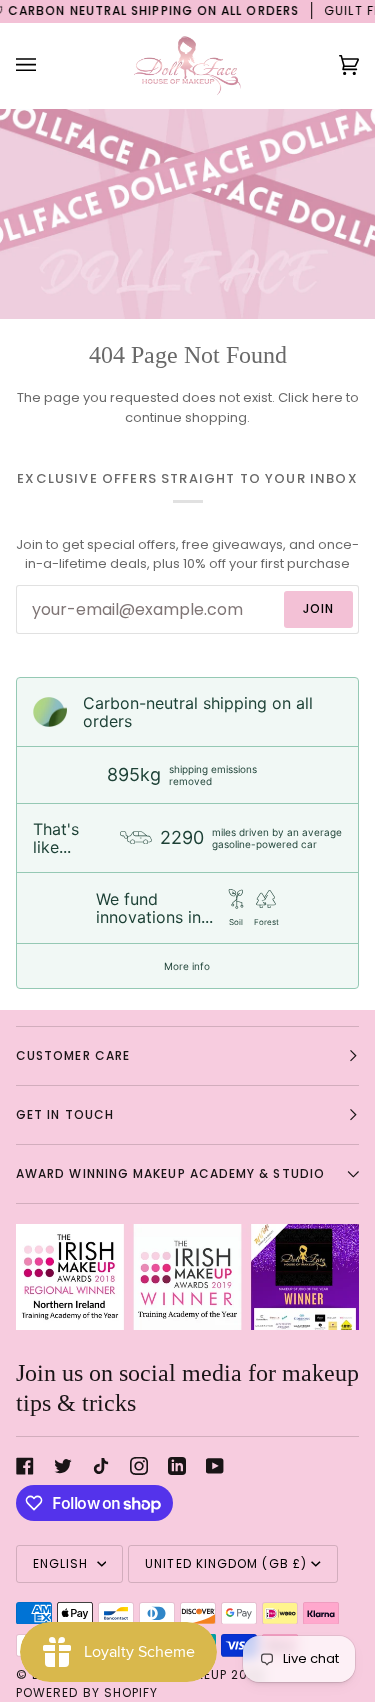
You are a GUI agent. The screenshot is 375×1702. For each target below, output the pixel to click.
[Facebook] (25, 1466)
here (327, 397)
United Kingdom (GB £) (226, 1563)
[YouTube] (215, 1466)
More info (187, 966)
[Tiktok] (101, 1466)
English (63, 1563)
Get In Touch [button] (65, 1114)
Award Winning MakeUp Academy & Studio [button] (170, 1173)
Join (318, 608)
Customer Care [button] (73, 1055)
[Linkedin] (177, 1466)
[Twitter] (63, 1466)
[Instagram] (139, 1466)
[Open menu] (46, 65)
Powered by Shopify (87, 1692)
